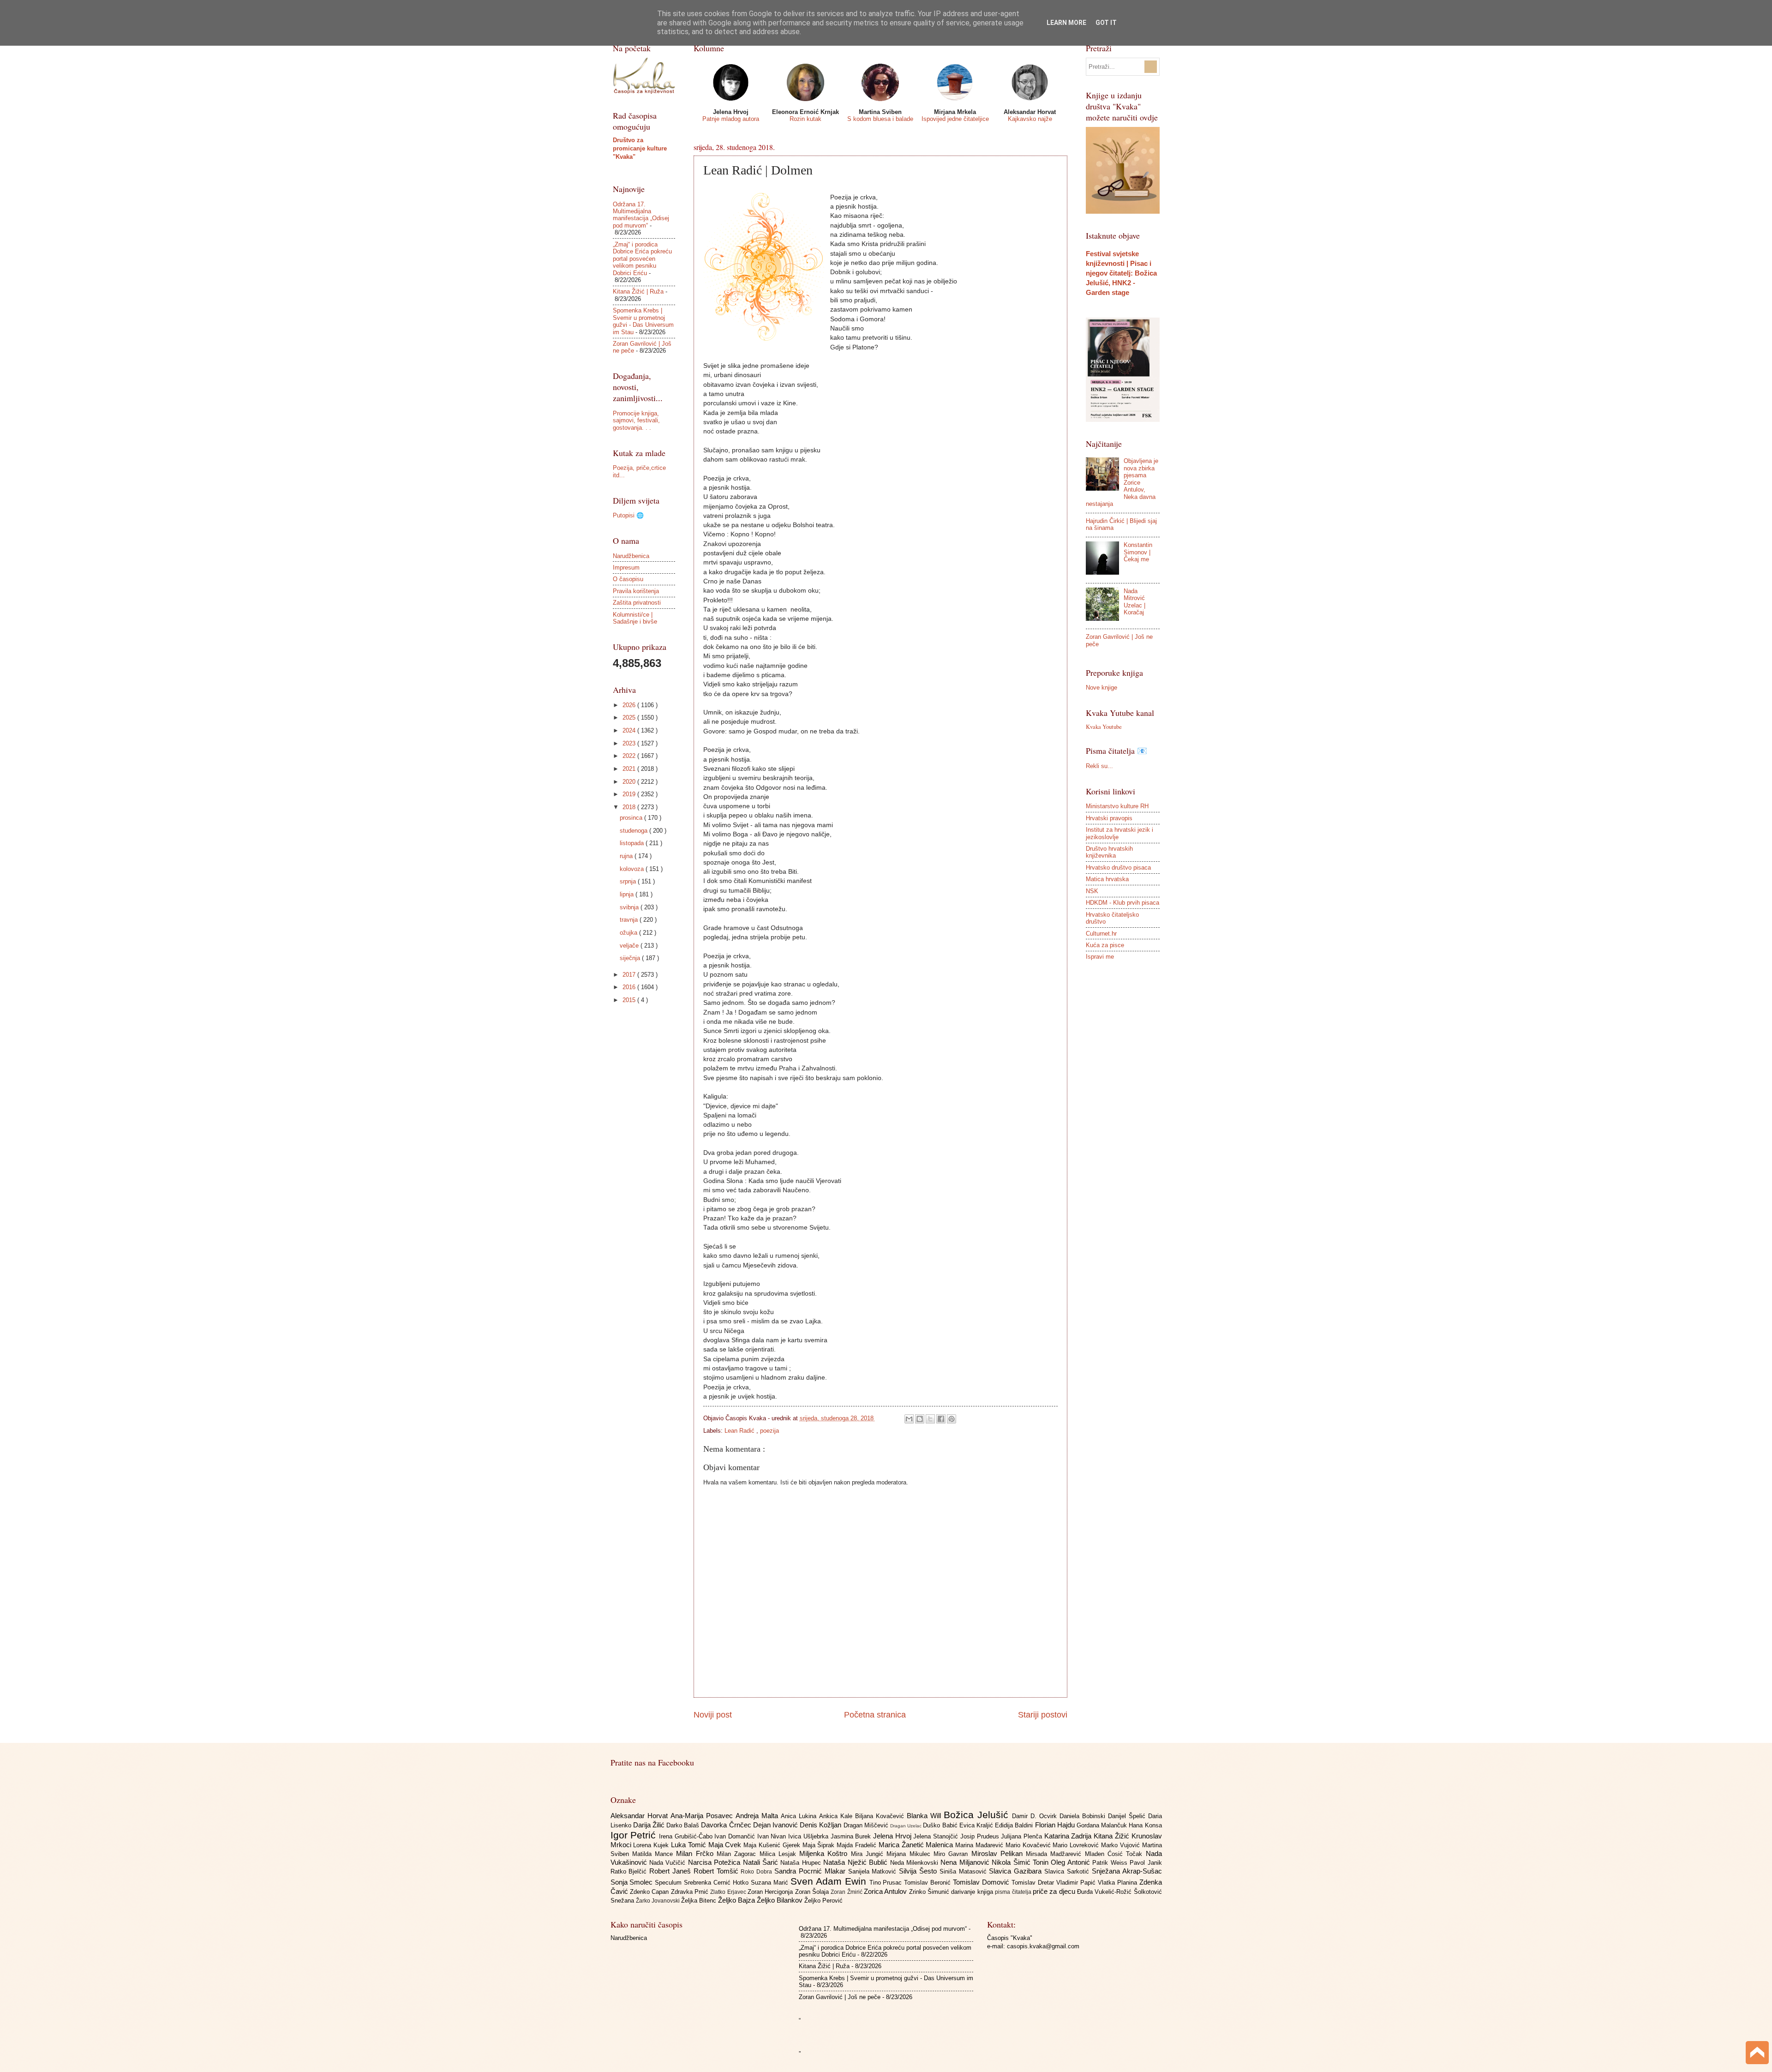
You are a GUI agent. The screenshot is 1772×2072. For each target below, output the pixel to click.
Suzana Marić (771, 1883)
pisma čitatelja (1014, 1892)
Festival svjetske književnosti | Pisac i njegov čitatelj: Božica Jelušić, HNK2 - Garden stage (1121, 273)
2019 (630, 794)
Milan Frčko (696, 1853)
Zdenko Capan (650, 1892)
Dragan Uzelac (907, 1826)
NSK (1092, 891)
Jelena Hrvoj (893, 1836)
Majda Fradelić (858, 1845)
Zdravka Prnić (691, 1892)
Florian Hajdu (1056, 1825)
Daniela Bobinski (1084, 1816)
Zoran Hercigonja (771, 1892)
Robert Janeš (671, 1871)
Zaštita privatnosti (637, 603)
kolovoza (633, 869)
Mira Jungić (869, 1854)
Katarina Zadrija (1069, 1836)
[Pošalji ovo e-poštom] (909, 1419)
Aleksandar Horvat (641, 1816)
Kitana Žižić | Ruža (638, 291)
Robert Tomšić (717, 1871)
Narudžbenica (631, 556)
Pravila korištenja (636, 591)
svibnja (630, 907)
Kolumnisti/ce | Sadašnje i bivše (635, 618)
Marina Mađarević (980, 1845)
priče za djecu (1055, 1891)
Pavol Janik (1146, 1863)
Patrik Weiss (1111, 1863)
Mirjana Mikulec (910, 1854)
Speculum (669, 1883)
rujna (627, 856)
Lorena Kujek (652, 1845)
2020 (630, 782)
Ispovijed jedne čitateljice (955, 119)
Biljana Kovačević (881, 1816)
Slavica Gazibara (1017, 1871)
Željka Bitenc (700, 1901)
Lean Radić (740, 1431)
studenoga (635, 831)
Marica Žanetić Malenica (917, 1845)
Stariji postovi (1043, 1715)
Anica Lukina (800, 1816)
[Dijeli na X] (930, 1419)
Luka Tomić (690, 1845)
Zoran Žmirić (847, 1892)
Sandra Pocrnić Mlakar (811, 1871)
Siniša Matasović (964, 1871)
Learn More (1066, 23)
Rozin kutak (805, 119)
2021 (630, 769)
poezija (769, 1431)
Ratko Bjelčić (630, 1871)
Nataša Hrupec (802, 1863)
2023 (630, 743)
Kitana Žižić (1112, 1836)
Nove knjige (1102, 688)
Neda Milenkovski (916, 1863)
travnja (630, 920)
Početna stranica (875, 1715)
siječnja (631, 958)
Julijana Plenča (1022, 1836)
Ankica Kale (837, 1816)
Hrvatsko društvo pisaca (1118, 868)
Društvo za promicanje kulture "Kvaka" (640, 148)
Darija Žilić (650, 1825)
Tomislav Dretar (1034, 1883)
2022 (630, 756)
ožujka (629, 933)
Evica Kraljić (977, 1825)
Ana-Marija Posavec (703, 1816)
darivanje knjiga (973, 1892)
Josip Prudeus (981, 1836)
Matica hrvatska (1107, 879)
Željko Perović (823, 1901)
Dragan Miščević (867, 1825)
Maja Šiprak (820, 1845)
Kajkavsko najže (1030, 119)
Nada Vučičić (669, 1863)
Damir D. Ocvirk (1036, 1816)
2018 (630, 807)
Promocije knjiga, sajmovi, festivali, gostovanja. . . (636, 420)
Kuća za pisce (1105, 945)
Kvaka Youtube (1104, 727)
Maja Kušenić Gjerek (773, 1845)
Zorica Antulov (886, 1891)
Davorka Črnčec (727, 1825)
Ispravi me (1100, 957)
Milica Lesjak (780, 1854)
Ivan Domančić (736, 1836)
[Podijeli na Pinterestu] (952, 1419)
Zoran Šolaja (813, 1892)
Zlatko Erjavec (729, 1892)
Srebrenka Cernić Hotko (717, 1883)
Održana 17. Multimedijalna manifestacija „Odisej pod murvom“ (641, 215)
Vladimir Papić (1077, 1883)
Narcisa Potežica (715, 1862)
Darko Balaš (684, 1825)
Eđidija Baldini (1015, 1825)
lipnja (628, 894)
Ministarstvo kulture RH (1117, 806)
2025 (630, 718)
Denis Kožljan (821, 1825)
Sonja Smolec (633, 1882)
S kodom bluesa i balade (880, 119)
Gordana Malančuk (1103, 1825)
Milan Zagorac (738, 1854)
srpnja (629, 881)
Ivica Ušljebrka (809, 1836)
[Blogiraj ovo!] (920, 1419)
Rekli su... (1099, 766)
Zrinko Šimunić (930, 1892)
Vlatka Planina (1119, 1883)
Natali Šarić (762, 1862)
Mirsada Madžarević (1055, 1854)
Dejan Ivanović (776, 1825)
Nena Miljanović (966, 1862)
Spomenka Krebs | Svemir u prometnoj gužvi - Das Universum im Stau (643, 321)
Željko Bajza (737, 1900)
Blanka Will (925, 1816)
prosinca (632, 818)
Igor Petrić (635, 1835)
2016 (630, 987)
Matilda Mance (654, 1854)
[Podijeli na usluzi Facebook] (941, 1419)
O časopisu (628, 579)
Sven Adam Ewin (830, 1881)
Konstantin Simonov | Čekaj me (1138, 552)
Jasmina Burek (852, 1836)
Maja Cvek (726, 1845)
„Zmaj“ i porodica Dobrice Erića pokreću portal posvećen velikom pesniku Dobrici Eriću (642, 259)
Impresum (626, 568)
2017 (630, 975)
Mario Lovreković (1077, 1845)
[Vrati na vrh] (1757, 2054)
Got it (1106, 23)
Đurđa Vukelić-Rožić (1105, 1892)
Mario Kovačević (1029, 1845)
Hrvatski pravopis (1109, 818)
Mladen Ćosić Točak (1115, 1854)
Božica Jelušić (978, 1815)
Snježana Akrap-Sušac (1127, 1871)
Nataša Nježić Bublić (856, 1862)
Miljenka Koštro (825, 1853)
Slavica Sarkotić (1068, 1871)
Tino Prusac (887, 1883)
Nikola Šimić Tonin (1021, 1862)
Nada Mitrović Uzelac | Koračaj (1134, 602)
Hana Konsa (1145, 1825)
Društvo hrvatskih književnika (1109, 852)
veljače (630, 946)
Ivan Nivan (773, 1836)
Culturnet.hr (1101, 934)
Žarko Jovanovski (659, 1901)
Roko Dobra (757, 1872)
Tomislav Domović (982, 1882)
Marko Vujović (1122, 1845)
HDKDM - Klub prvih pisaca (1122, 903)
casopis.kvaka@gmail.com (1043, 1946)
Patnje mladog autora (731, 119)
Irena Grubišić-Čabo (687, 1836)
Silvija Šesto (919, 1871)
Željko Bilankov (781, 1900)
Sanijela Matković (874, 1871)
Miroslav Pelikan (999, 1853)
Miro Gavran (952, 1854)
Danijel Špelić (1128, 1816)
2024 (630, 730)
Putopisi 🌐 (628, 515)
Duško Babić (941, 1825)
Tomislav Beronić (928, 1883)
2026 (630, 705)
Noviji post (713, 1715)
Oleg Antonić (1072, 1862)
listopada (633, 843)
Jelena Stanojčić (937, 1836)
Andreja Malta (758, 1816)
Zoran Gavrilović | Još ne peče (840, 1997)
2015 (630, 1000)
